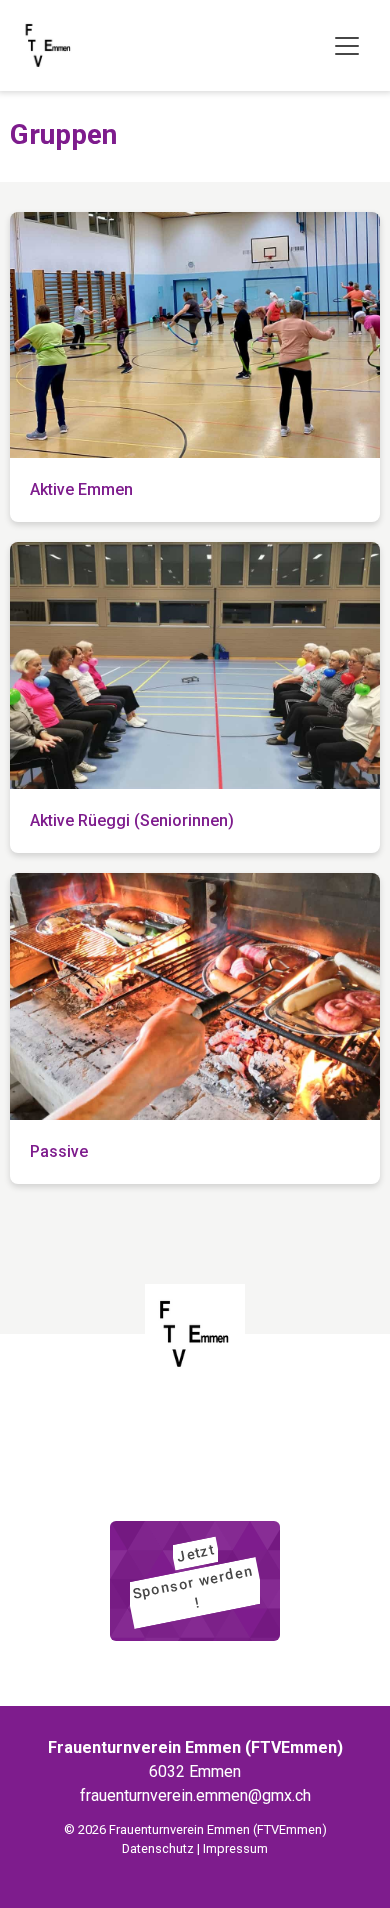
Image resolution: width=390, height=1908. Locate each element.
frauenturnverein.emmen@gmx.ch (195, 1795)
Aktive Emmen (81, 489)
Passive (59, 1151)
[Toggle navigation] (347, 46)
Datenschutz (158, 1848)
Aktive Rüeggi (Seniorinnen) (132, 820)
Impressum (235, 1848)
